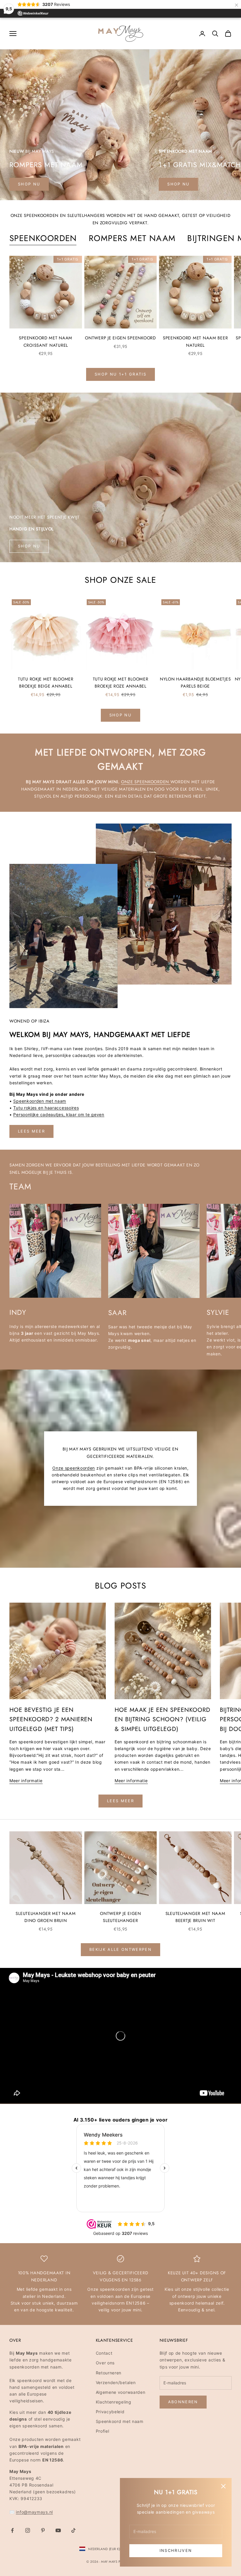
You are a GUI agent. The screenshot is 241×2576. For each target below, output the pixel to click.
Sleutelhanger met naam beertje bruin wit (195, 1917)
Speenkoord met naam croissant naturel (46, 341)
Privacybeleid (110, 2412)
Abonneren (183, 2402)
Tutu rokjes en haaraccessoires (46, 1108)
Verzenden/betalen (116, 2382)
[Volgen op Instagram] (28, 2530)
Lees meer (31, 1131)
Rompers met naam (132, 238)
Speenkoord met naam (120, 2421)
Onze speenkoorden (146, 782)
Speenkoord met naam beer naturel (195, 341)
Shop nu (178, 184)
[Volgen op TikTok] (73, 2530)
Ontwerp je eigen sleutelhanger (120, 1917)
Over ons (105, 2363)
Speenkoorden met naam (40, 1101)
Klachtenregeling (114, 2402)
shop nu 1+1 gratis (120, 374)
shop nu (29, 184)
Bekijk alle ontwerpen (120, 1949)
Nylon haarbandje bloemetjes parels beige (195, 683)
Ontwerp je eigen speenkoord (120, 338)
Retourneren (109, 2373)
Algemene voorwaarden (121, 2392)
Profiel (103, 2431)
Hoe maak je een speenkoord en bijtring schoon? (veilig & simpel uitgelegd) (163, 1719)
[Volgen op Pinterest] (43, 2530)
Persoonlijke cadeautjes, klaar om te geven (59, 1114)
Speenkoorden (43, 238)
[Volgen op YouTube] (58, 2530)
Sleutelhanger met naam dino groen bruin (46, 1917)
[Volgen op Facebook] (12, 2530)
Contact (104, 2353)
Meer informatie (26, 1781)
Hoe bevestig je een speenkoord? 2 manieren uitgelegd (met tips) (51, 1719)
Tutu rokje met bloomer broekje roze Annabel (121, 683)
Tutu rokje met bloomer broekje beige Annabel (46, 683)
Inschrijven (176, 2550)
